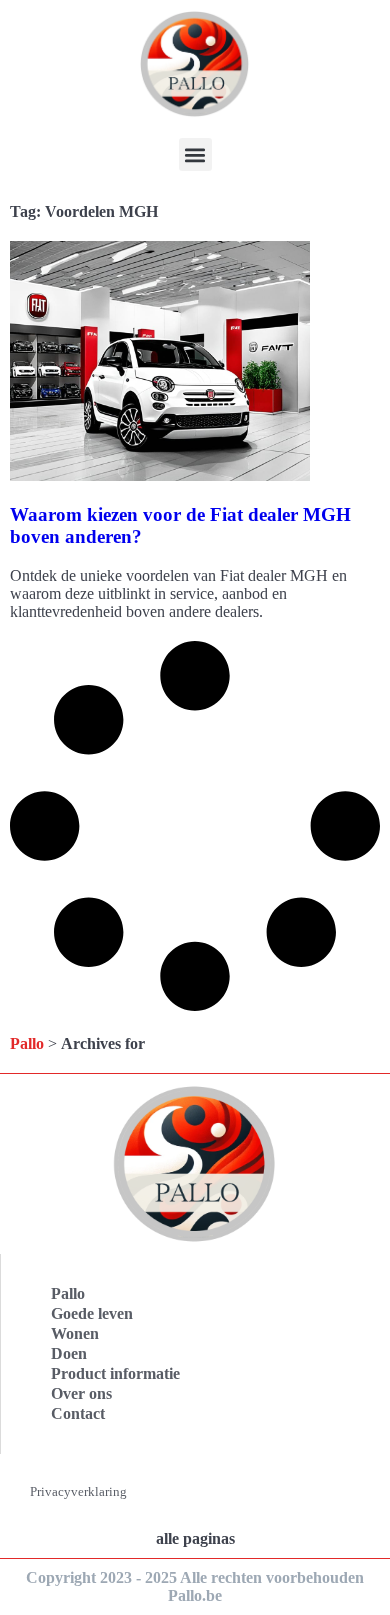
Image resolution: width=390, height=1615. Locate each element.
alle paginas (195, 1538)
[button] (195, 154)
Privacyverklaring (78, 1491)
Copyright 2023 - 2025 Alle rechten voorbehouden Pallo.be (195, 1586)
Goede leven (92, 1313)
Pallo (27, 1043)
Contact (78, 1413)
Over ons (81, 1393)
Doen (69, 1353)
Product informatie (115, 1373)
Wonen (75, 1333)
